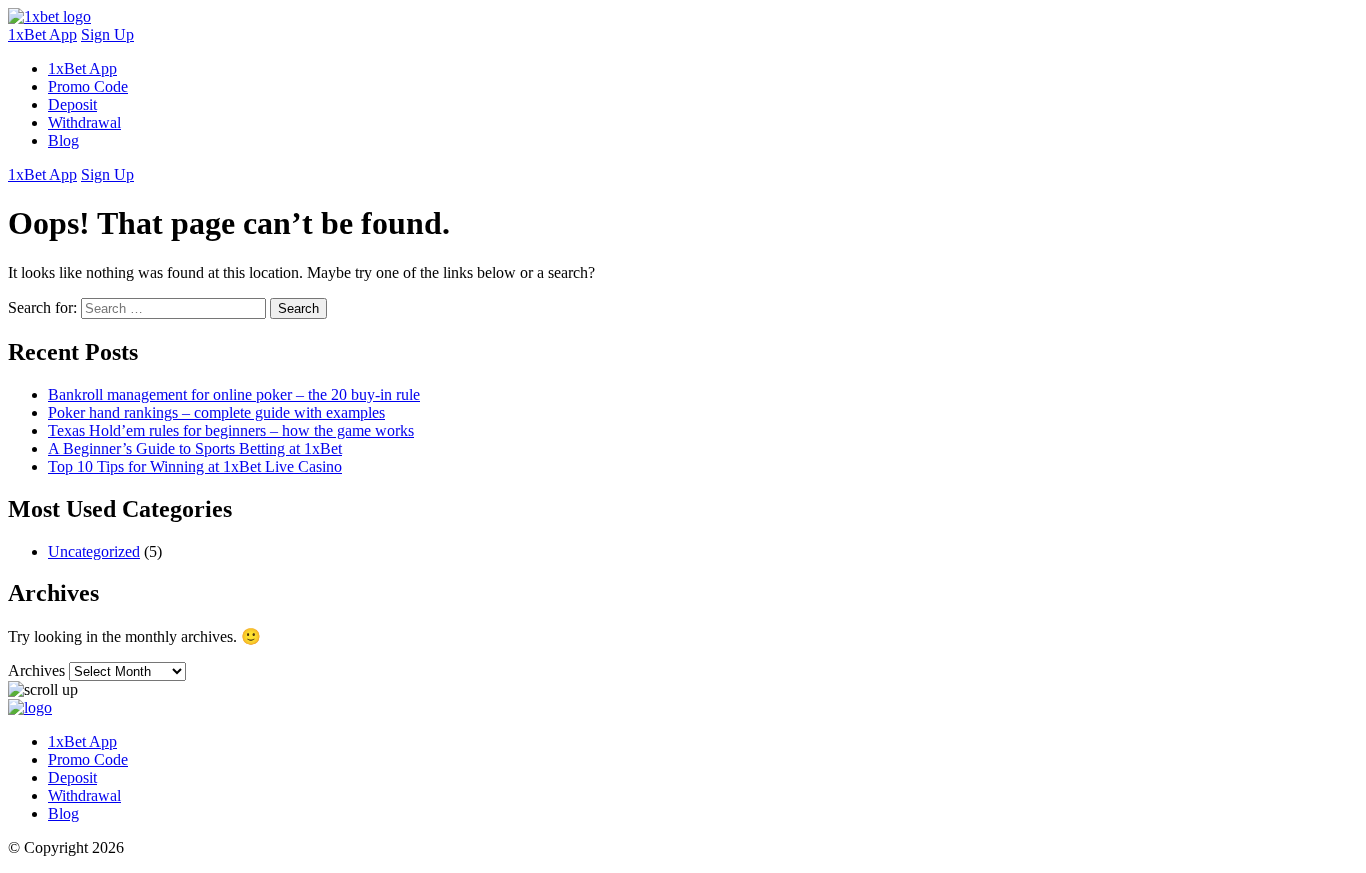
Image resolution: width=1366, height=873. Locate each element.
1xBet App (42, 34)
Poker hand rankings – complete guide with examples (216, 412)
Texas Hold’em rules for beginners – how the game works (231, 430)
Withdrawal (84, 122)
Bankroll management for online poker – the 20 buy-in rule (234, 394)
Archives (36, 670)
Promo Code (88, 86)
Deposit (72, 104)
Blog (63, 140)
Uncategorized (94, 551)
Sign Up (107, 34)
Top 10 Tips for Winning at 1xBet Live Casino (195, 466)
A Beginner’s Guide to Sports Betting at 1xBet (195, 448)
